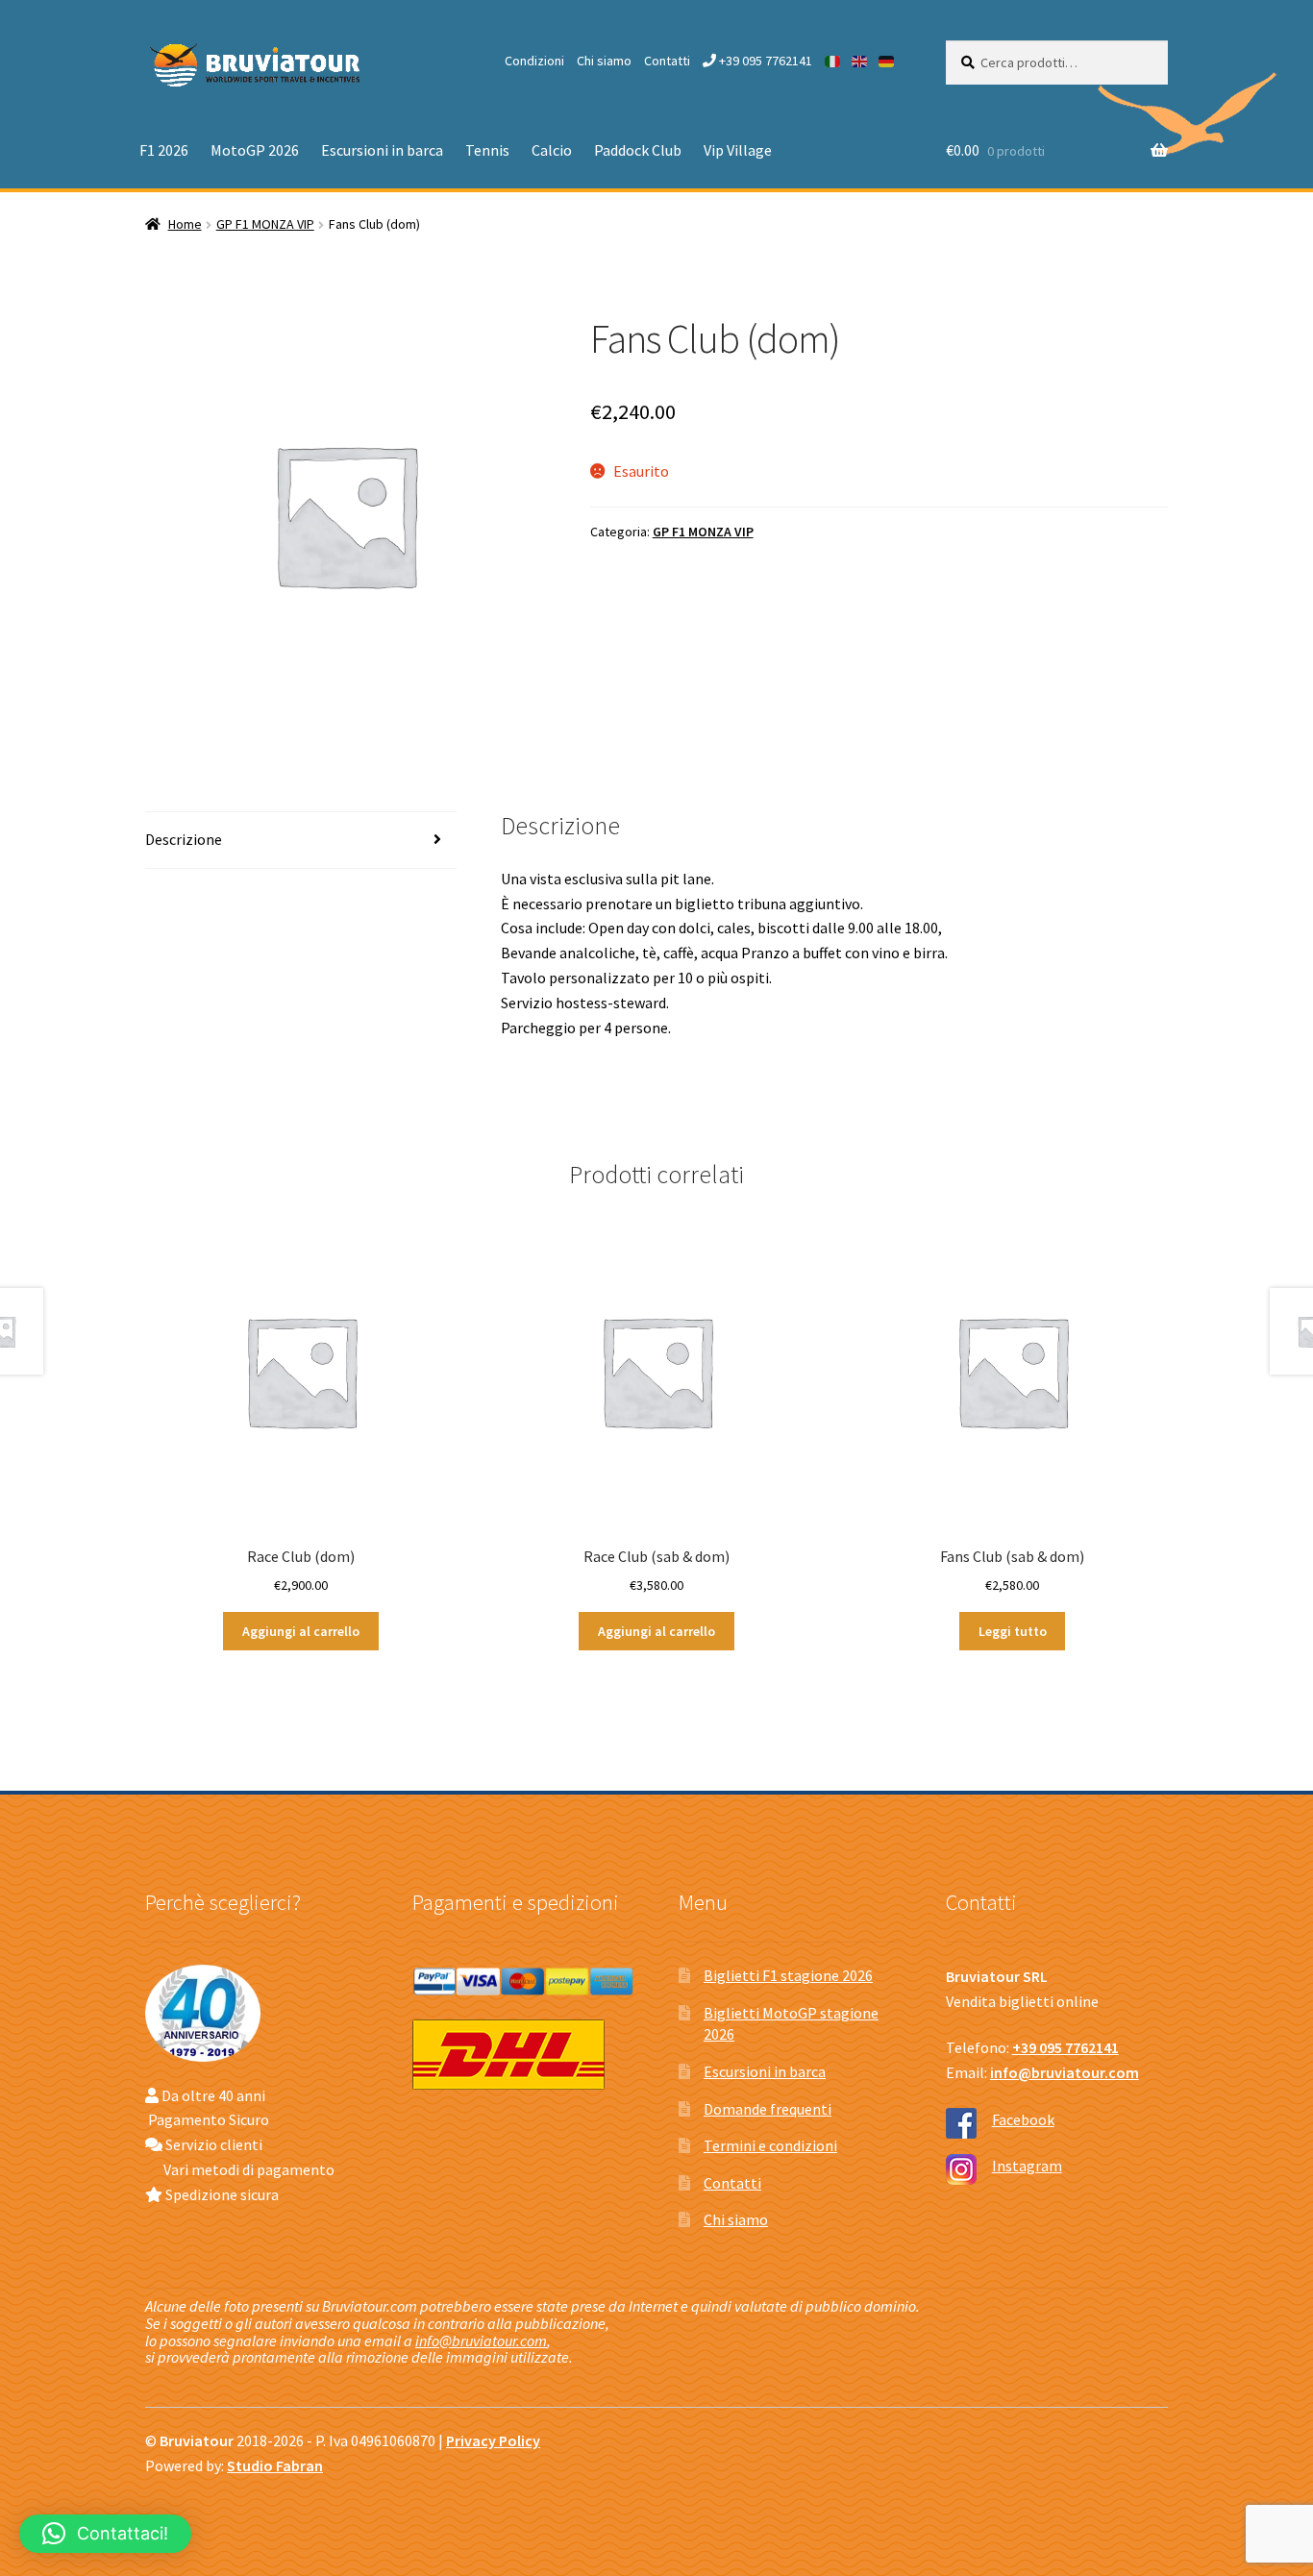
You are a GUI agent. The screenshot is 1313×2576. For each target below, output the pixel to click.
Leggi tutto (1013, 1631)
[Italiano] (833, 61)
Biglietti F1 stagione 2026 (788, 1975)
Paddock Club (638, 150)
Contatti (667, 61)
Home (185, 224)
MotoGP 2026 (255, 150)
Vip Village (738, 150)
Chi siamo (604, 61)
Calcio (552, 150)
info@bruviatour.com (481, 2341)
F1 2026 (164, 150)
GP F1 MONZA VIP (265, 224)
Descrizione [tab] (184, 839)
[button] (105, 2534)
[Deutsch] (887, 61)
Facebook (1023, 2119)
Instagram (1027, 2166)
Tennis (487, 150)
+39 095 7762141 (764, 61)
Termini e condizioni (770, 2145)
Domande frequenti (768, 2109)
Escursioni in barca (382, 150)
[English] (860, 61)
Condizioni (534, 61)
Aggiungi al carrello (301, 1631)
